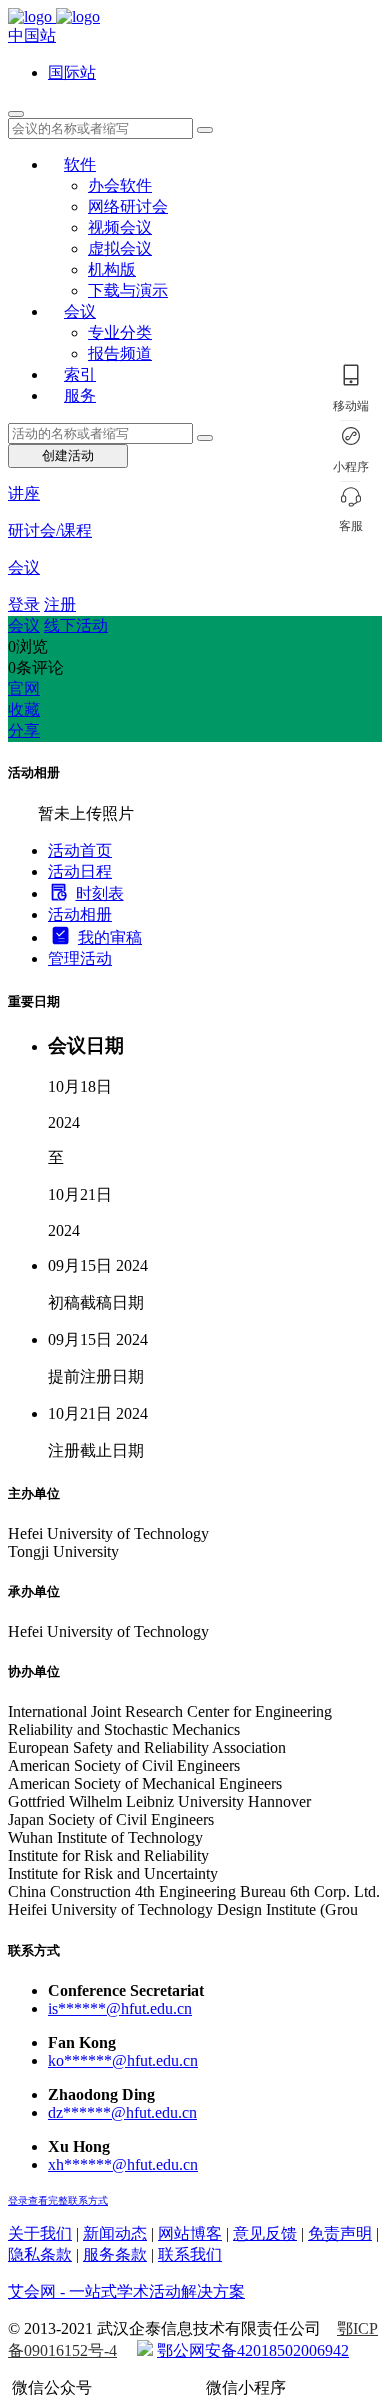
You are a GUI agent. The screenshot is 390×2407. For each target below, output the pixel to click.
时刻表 (100, 893)
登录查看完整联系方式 (58, 2200)
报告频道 (120, 353)
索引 (80, 374)
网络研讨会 (128, 206)
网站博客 (190, 2233)
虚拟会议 (120, 248)
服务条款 (115, 2254)
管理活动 (80, 958)
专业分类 (120, 332)
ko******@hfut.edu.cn (123, 2060)
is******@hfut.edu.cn (120, 2008)
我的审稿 (110, 937)
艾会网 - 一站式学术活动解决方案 (126, 2291)
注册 (60, 604)
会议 (80, 311)
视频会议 (120, 227)
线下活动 (76, 625)
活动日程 (80, 871)
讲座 (24, 493)
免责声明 (340, 2233)
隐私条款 (40, 2254)
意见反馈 (265, 2233)
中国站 (32, 35)
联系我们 (190, 2254)
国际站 (72, 72)
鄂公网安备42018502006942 (253, 2350)
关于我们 (40, 2233)
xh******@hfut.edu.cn (123, 2164)
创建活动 (68, 455)
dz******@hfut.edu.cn (122, 2112)
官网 (24, 688)
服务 (80, 395)
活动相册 (80, 914)
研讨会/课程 (50, 530)
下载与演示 (128, 290)
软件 (80, 164)
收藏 (24, 709)
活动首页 (80, 850)
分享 (24, 730)
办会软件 (120, 185)
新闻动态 (115, 2233)
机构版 (112, 269)
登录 (24, 604)
